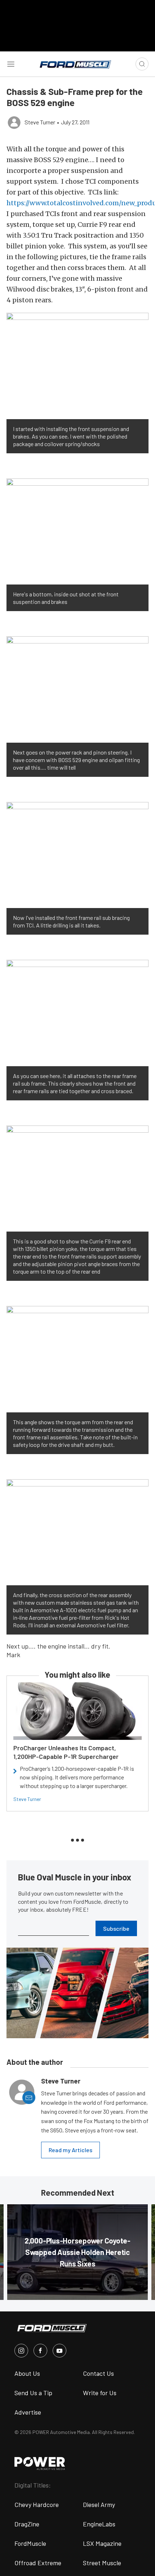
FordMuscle (30, 2543)
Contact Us (98, 2373)
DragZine (27, 2524)
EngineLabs (99, 2524)
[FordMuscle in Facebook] (40, 2351)
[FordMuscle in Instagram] (21, 2351)
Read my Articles (70, 2150)
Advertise (28, 2412)
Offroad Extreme (38, 2563)
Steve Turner (27, 1799)
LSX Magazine (102, 2543)
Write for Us (100, 2393)
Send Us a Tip (33, 2393)
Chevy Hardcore (37, 2504)
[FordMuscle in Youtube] (59, 2351)
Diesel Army (99, 2504)
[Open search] (142, 64)
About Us (27, 2373)
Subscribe (116, 1928)
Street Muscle (102, 2563)
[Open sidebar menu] (11, 64)
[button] (77, 366)
